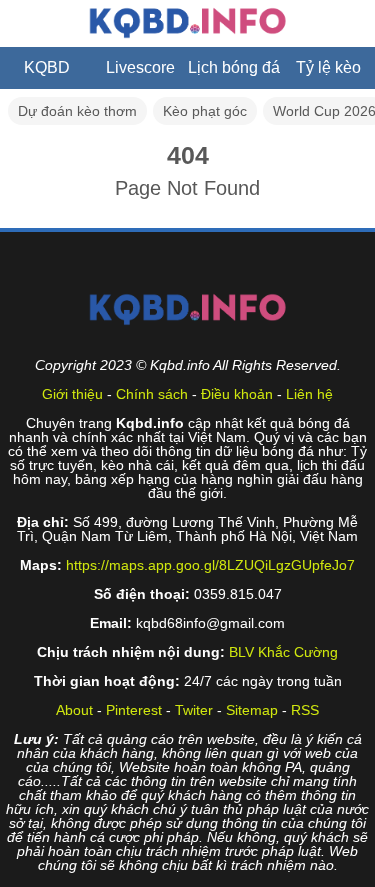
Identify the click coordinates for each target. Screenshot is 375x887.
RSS (305, 710)
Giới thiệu (72, 394)
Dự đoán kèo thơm (77, 111)
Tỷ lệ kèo (328, 67)
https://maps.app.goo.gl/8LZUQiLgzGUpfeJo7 (210, 565)
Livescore (140, 67)
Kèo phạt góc (205, 111)
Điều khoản (237, 394)
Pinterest (134, 710)
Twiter (194, 710)
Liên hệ (309, 394)
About (74, 710)
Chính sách (152, 394)
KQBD (47, 67)
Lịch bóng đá (234, 67)
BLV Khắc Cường (283, 652)
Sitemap (252, 710)
